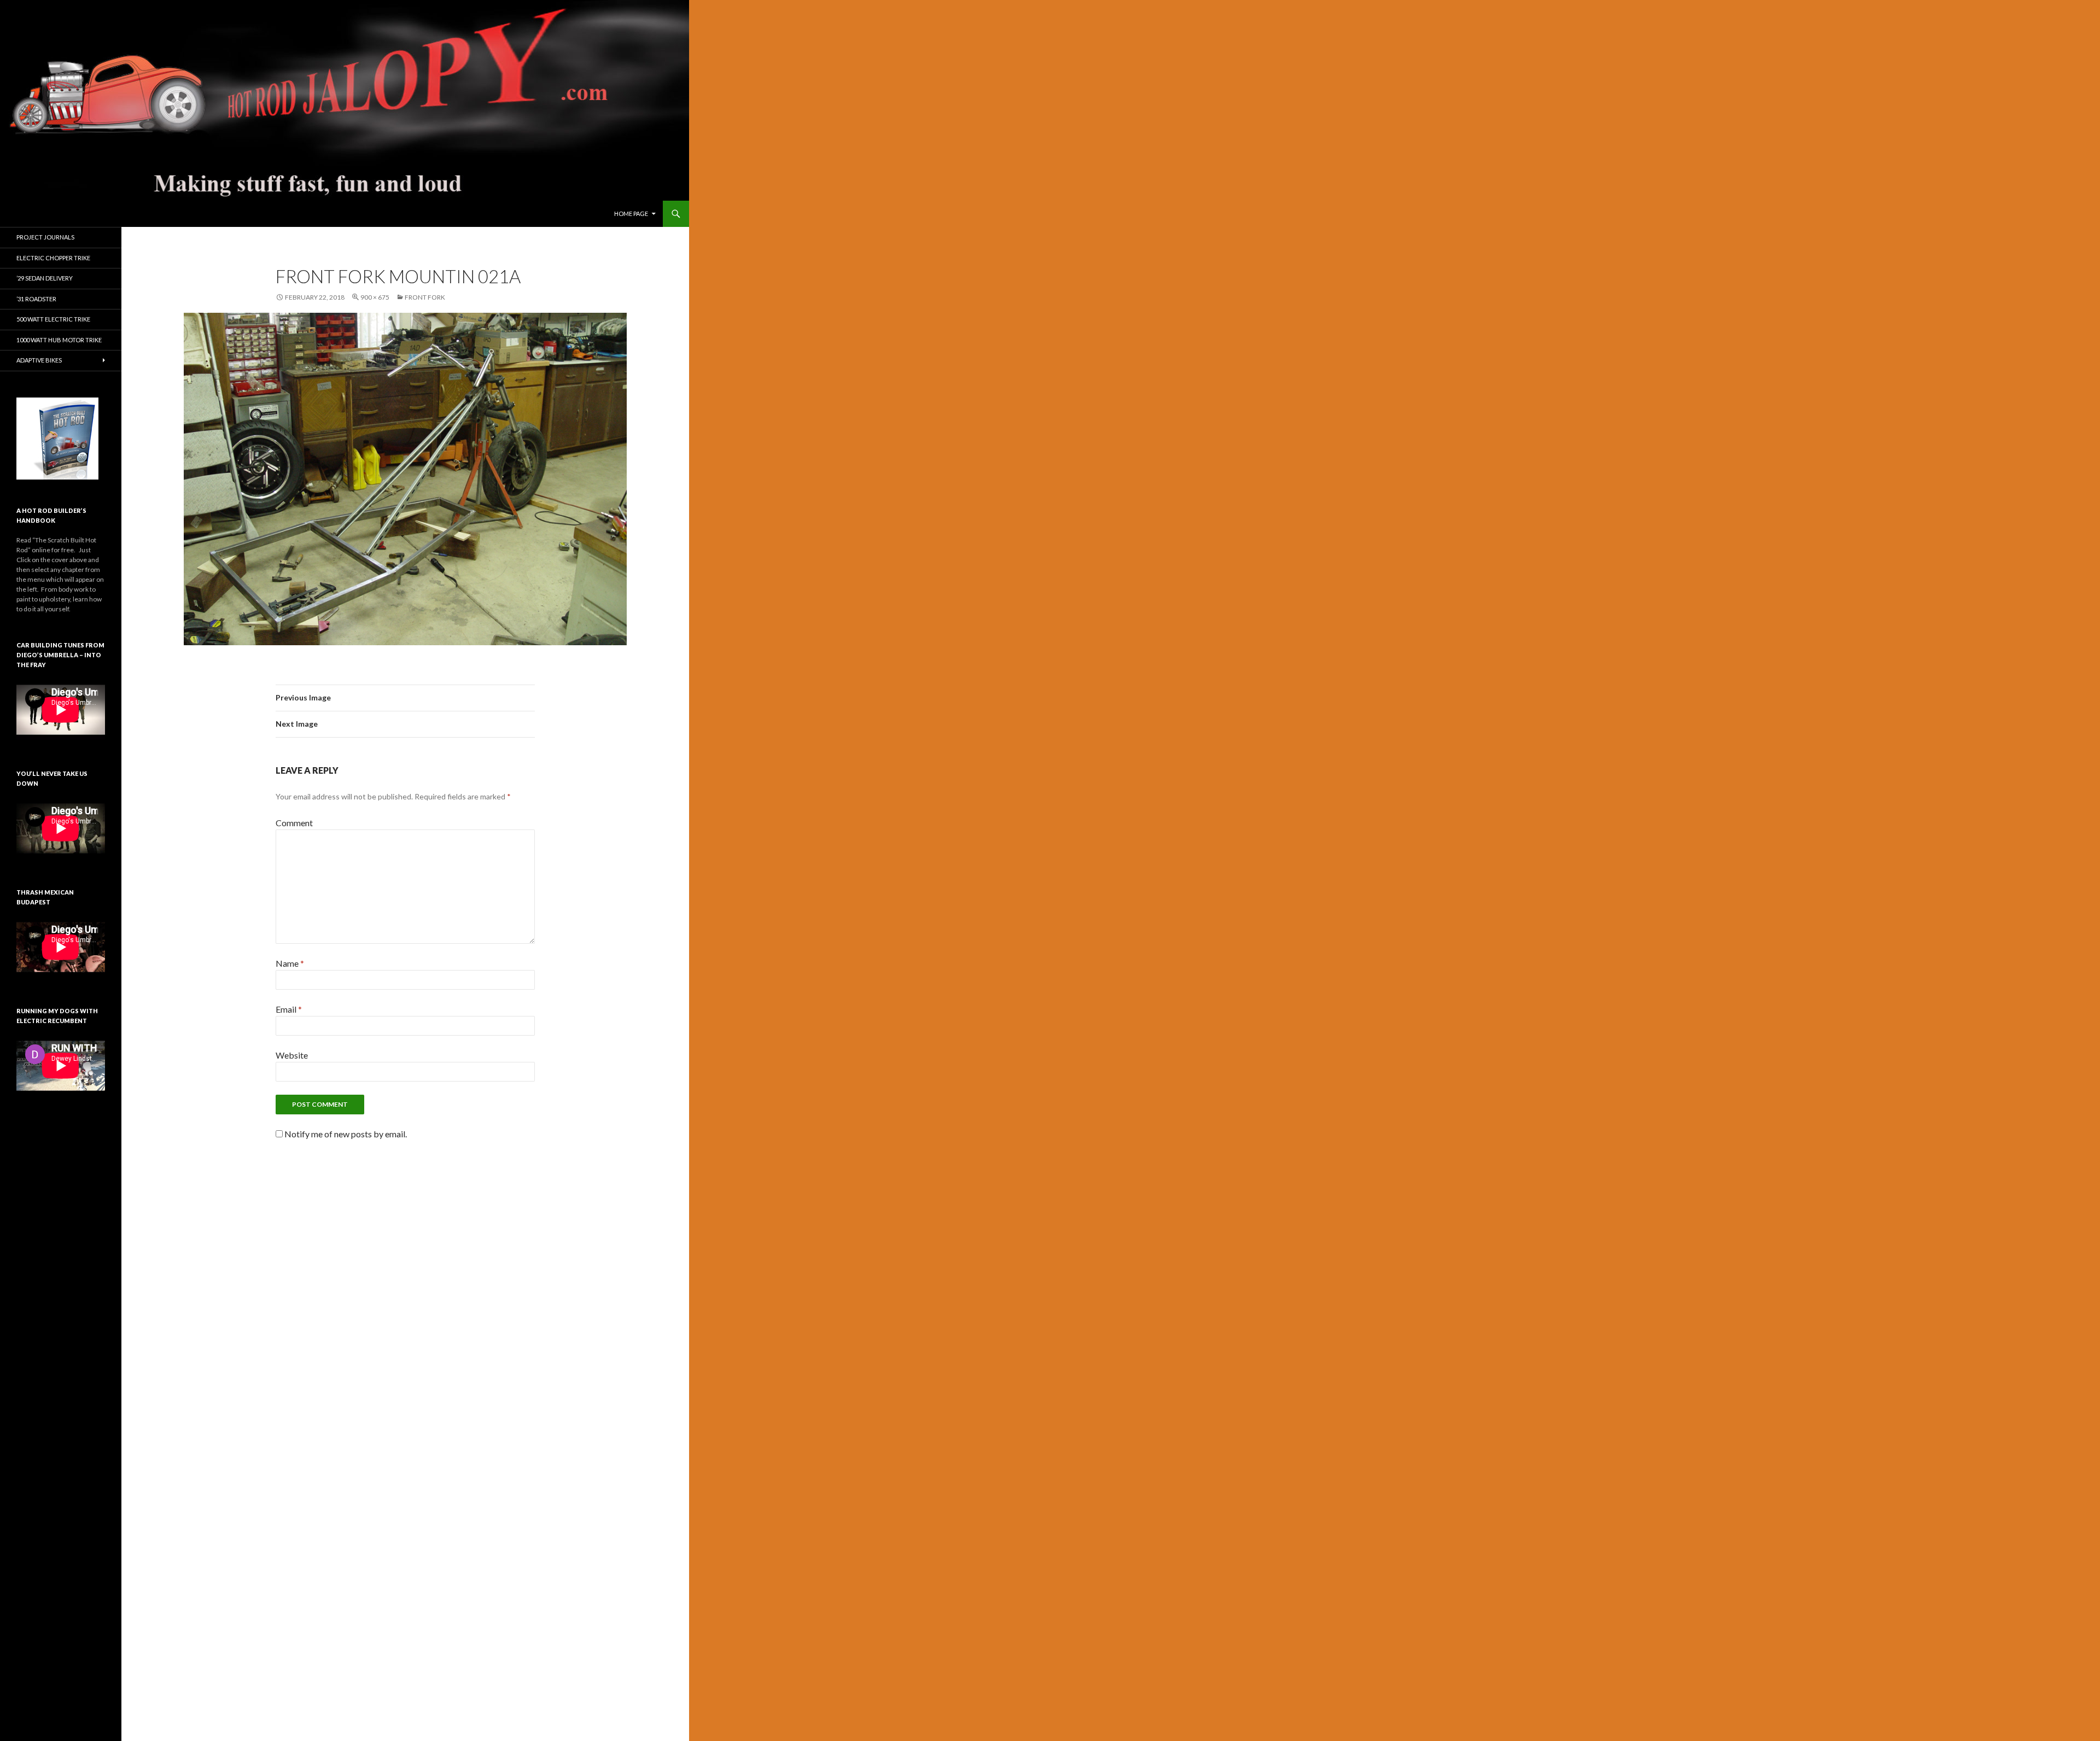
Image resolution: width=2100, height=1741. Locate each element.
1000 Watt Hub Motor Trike (59, 340)
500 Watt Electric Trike (53, 319)
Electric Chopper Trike (53, 258)
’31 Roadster (36, 299)
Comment (294, 823)
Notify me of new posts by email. (346, 1134)
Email (289, 1009)
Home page (631, 214)
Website (292, 1055)
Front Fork (425, 297)
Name (290, 963)
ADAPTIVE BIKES (39, 360)
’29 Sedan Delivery (45, 278)
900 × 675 (375, 297)
